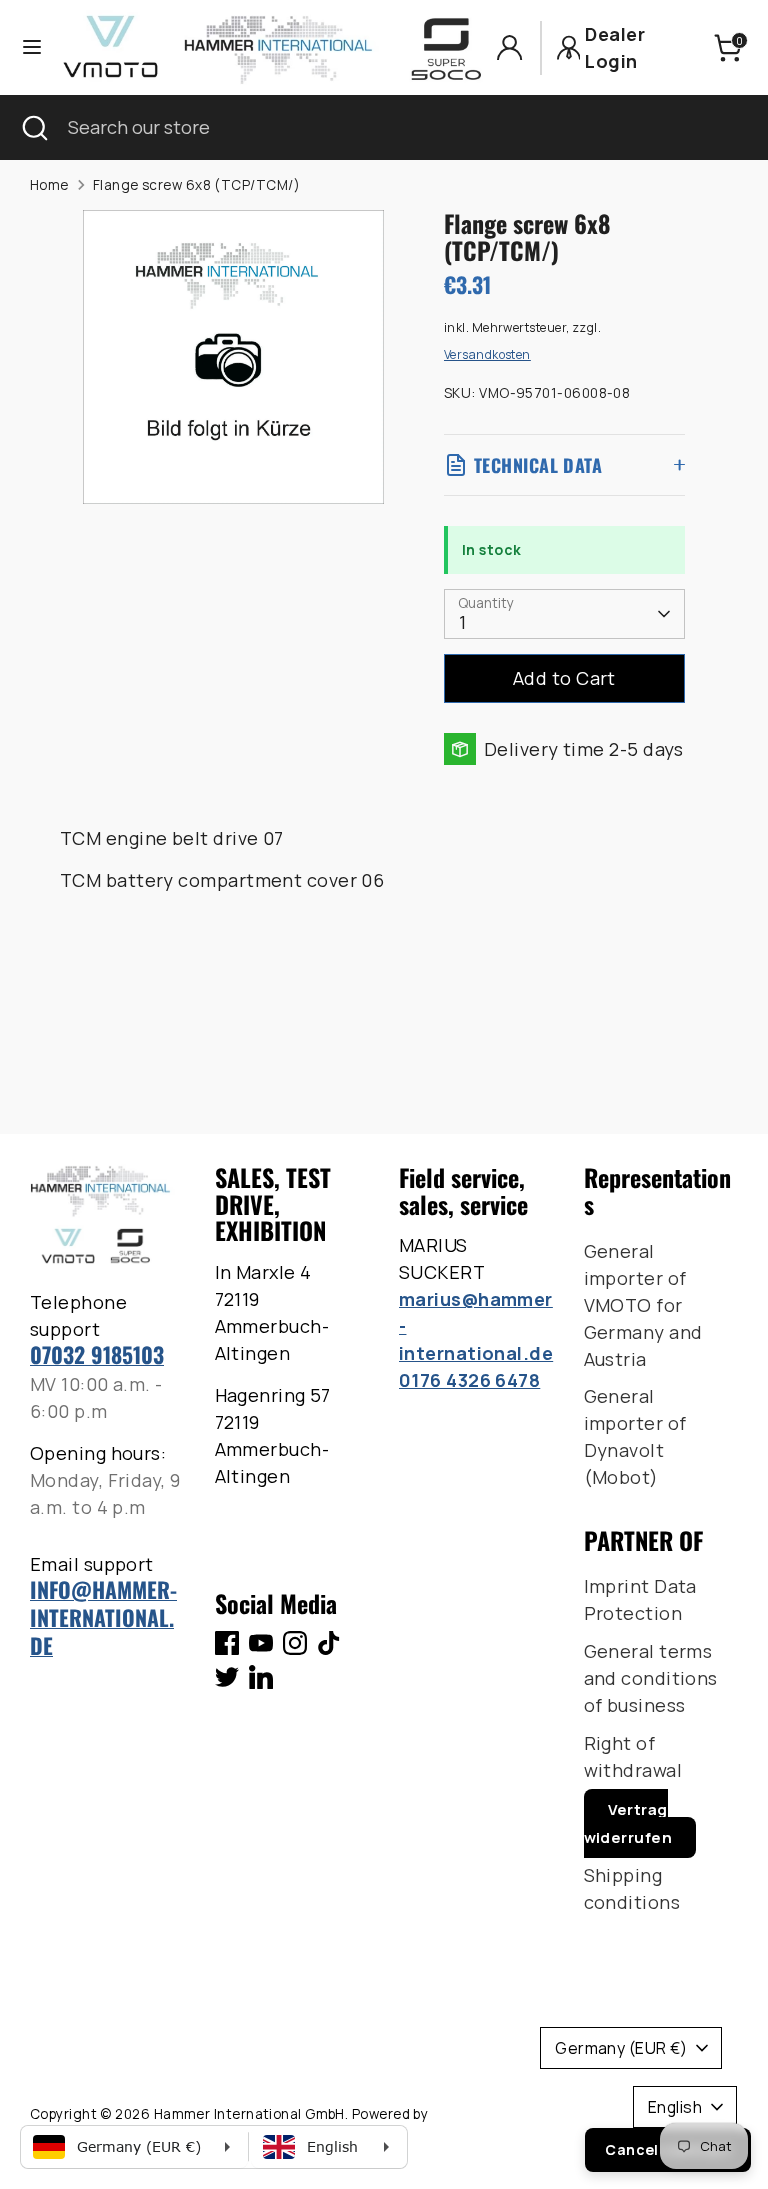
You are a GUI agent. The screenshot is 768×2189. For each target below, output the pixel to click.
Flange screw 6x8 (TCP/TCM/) (196, 185)
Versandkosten (487, 354)
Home (49, 185)
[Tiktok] (329, 1643)
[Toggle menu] (31, 47)
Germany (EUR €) (621, 2048)
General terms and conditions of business (651, 1678)
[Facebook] (227, 1643)
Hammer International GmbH (249, 2114)
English (675, 2107)
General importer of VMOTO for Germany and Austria (643, 1305)
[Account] (509, 47)
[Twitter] (227, 1677)
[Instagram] (295, 1643)
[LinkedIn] (261, 1677)
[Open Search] (34, 127)
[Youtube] (261, 1643)
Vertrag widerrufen (628, 1823)
